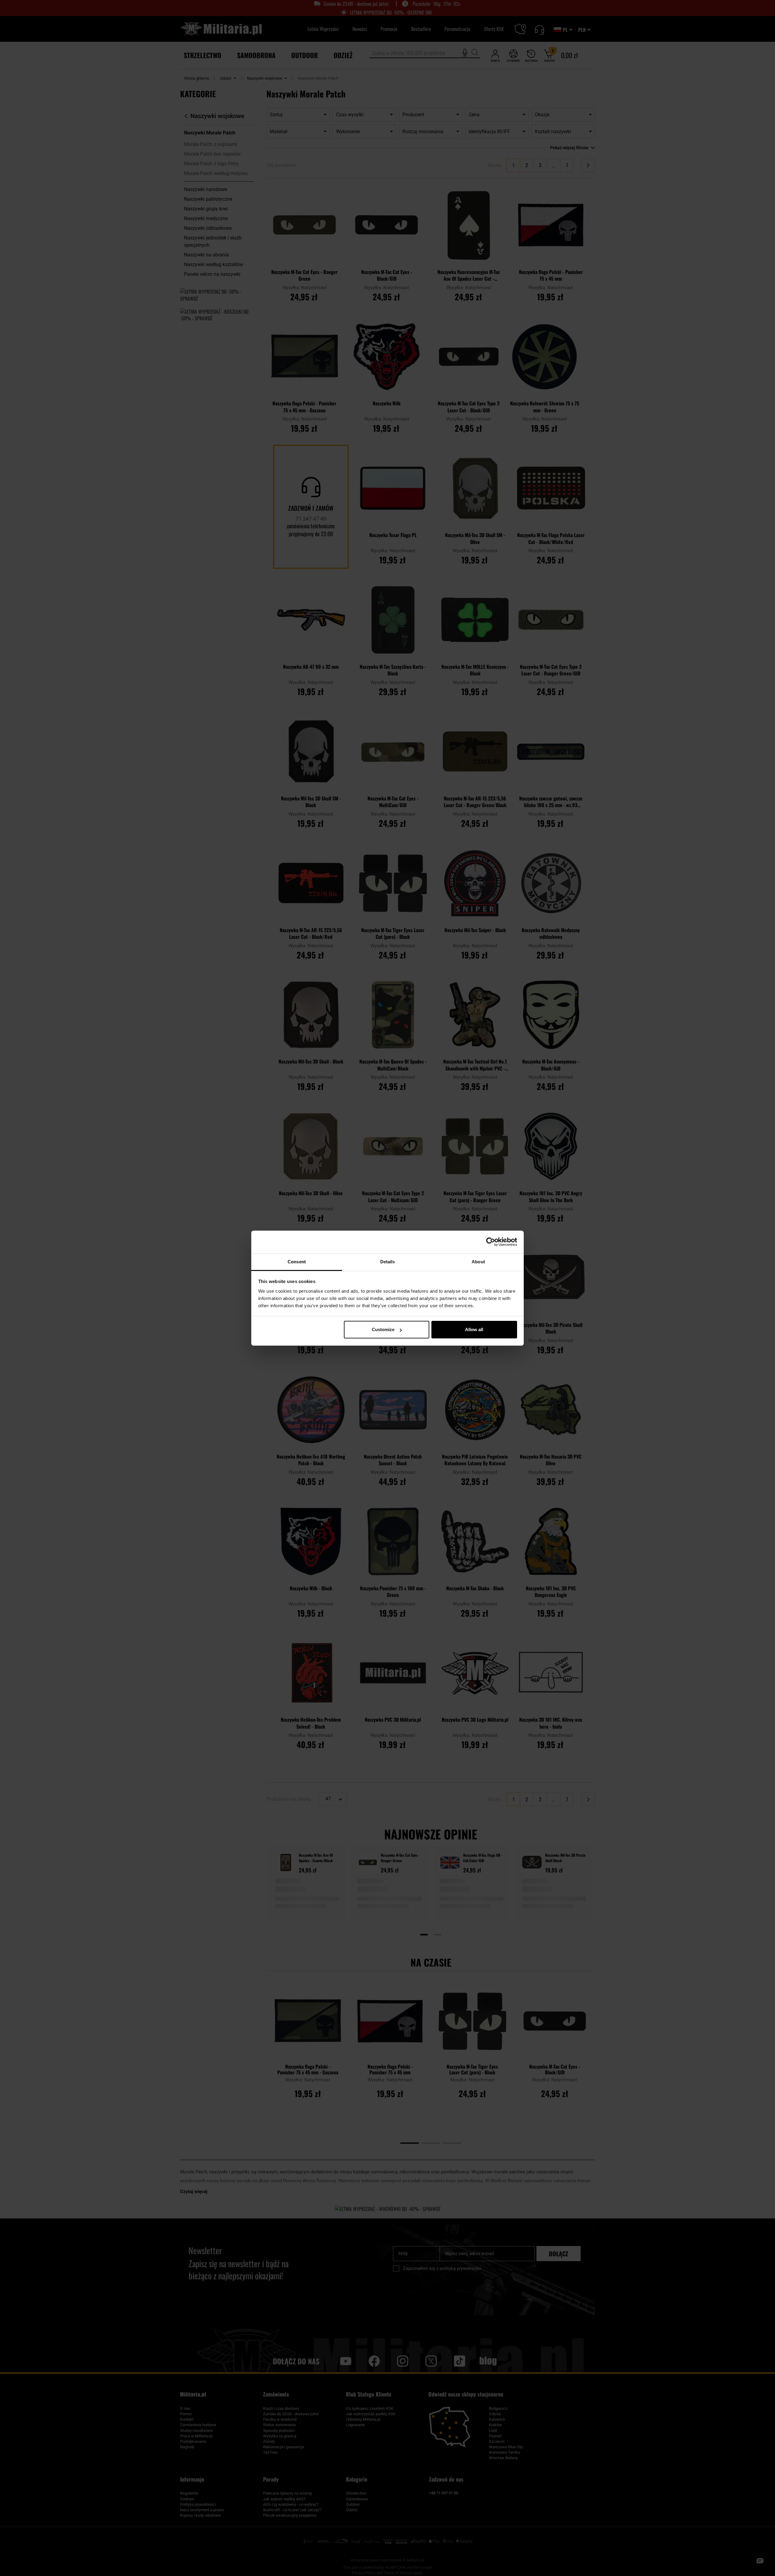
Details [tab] (388, 1262)
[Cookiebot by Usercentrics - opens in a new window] (491, 1242)
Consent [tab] (297, 1262)
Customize (383, 1329)
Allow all (474, 1329)
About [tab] (478, 1262)
